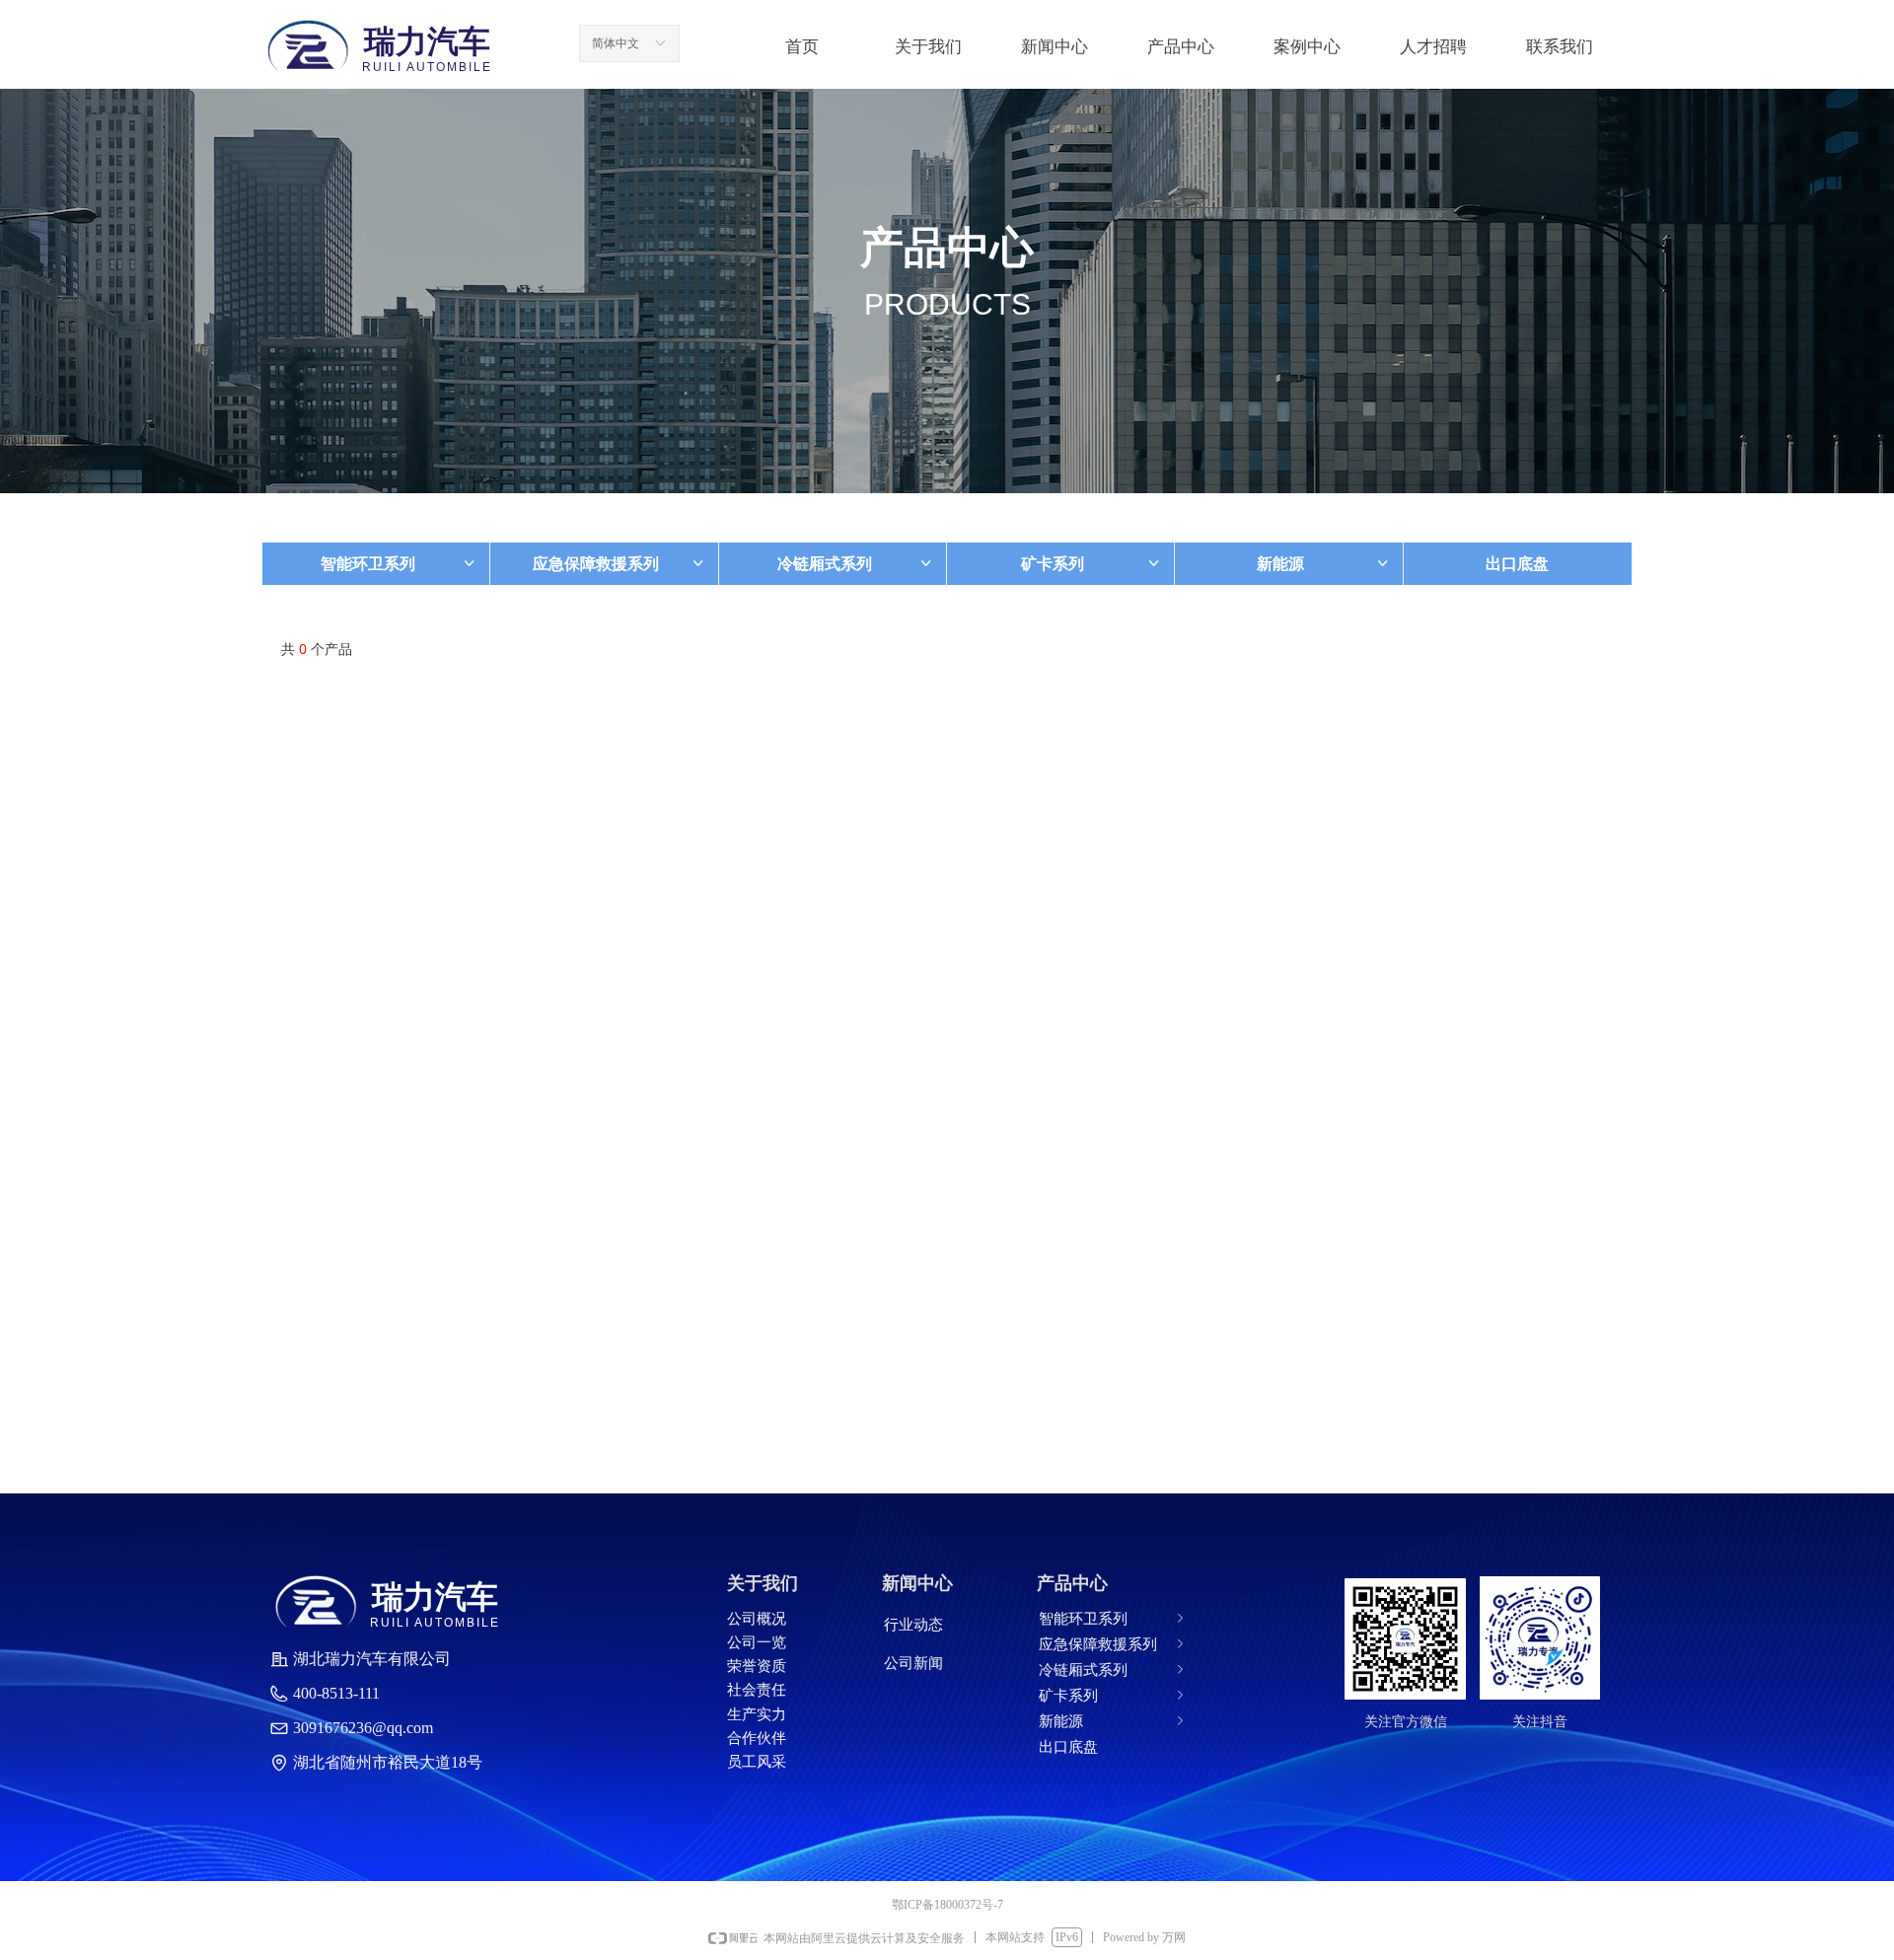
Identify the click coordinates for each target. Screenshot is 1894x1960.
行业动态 (913, 1625)
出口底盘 (1517, 564)
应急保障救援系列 (619, 564)
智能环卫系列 (399, 564)
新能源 (1323, 564)
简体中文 (616, 43)
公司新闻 (913, 1663)
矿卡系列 (1092, 564)
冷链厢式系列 (856, 564)
